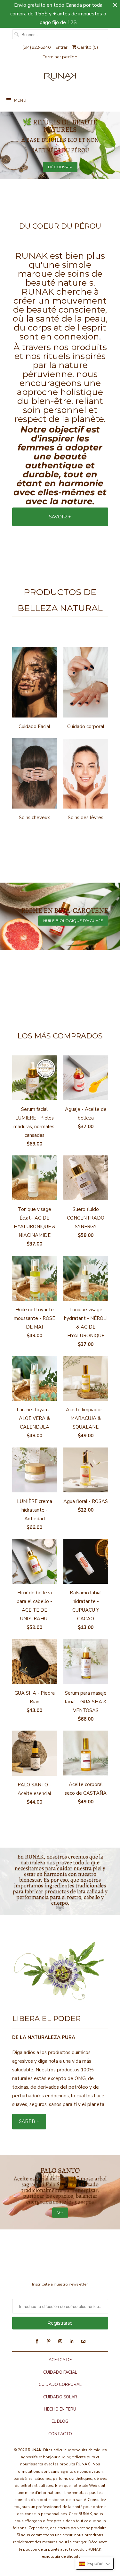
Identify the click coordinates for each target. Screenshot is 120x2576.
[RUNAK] (60, 78)
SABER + (29, 2121)
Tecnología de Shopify (60, 2556)
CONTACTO (60, 2434)
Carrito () (87, 47)
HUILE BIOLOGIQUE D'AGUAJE (73, 921)
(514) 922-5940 (37, 47)
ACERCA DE (60, 2360)
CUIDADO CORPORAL (60, 2385)
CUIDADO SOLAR (60, 2397)
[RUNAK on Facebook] (37, 2341)
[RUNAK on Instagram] (60, 2341)
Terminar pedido (60, 57)
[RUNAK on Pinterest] (49, 2341)
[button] (95, 2564)
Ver (60, 2213)
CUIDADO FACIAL (60, 2372)
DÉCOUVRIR (60, 167)
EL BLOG (60, 2421)
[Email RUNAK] (83, 2341)
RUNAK (35, 2450)
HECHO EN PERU (60, 2409)
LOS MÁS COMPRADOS (60, 1036)
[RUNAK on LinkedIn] (72, 2341)
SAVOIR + (60, 517)
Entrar (61, 47)
